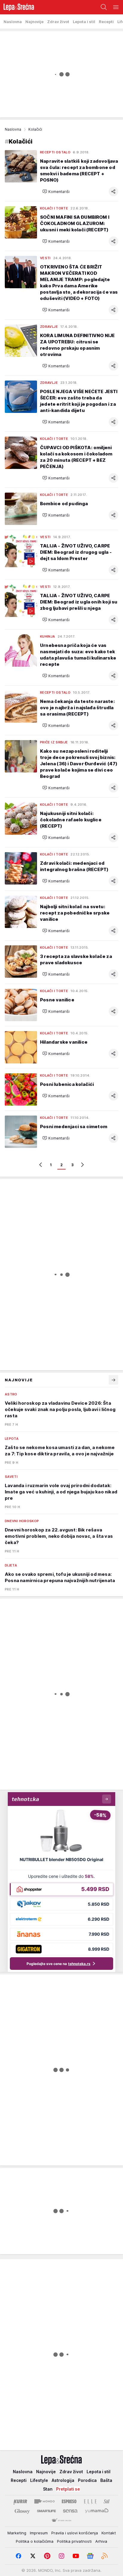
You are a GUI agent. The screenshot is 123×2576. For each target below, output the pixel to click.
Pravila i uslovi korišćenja (75, 2533)
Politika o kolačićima (35, 2541)
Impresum (39, 2533)
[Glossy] (22, 2511)
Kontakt (109, 2533)
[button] (56, 191)
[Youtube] (76, 2556)
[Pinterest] (47, 2556)
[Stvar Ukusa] (61, 2521)
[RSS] (104, 2556)
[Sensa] (70, 2511)
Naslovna (13, 129)
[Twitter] (33, 2556)
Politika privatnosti (74, 2541)
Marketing (17, 2533)
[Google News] (90, 2556)
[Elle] (90, 2501)
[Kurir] (20, 2501)
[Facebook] (19, 2556)
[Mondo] (44, 2501)
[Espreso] (69, 2501)
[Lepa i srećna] (17, 7)
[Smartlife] (46, 2511)
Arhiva (101, 2541)
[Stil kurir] (107, 2501)
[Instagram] (61, 2556)
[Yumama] (97, 2511)
